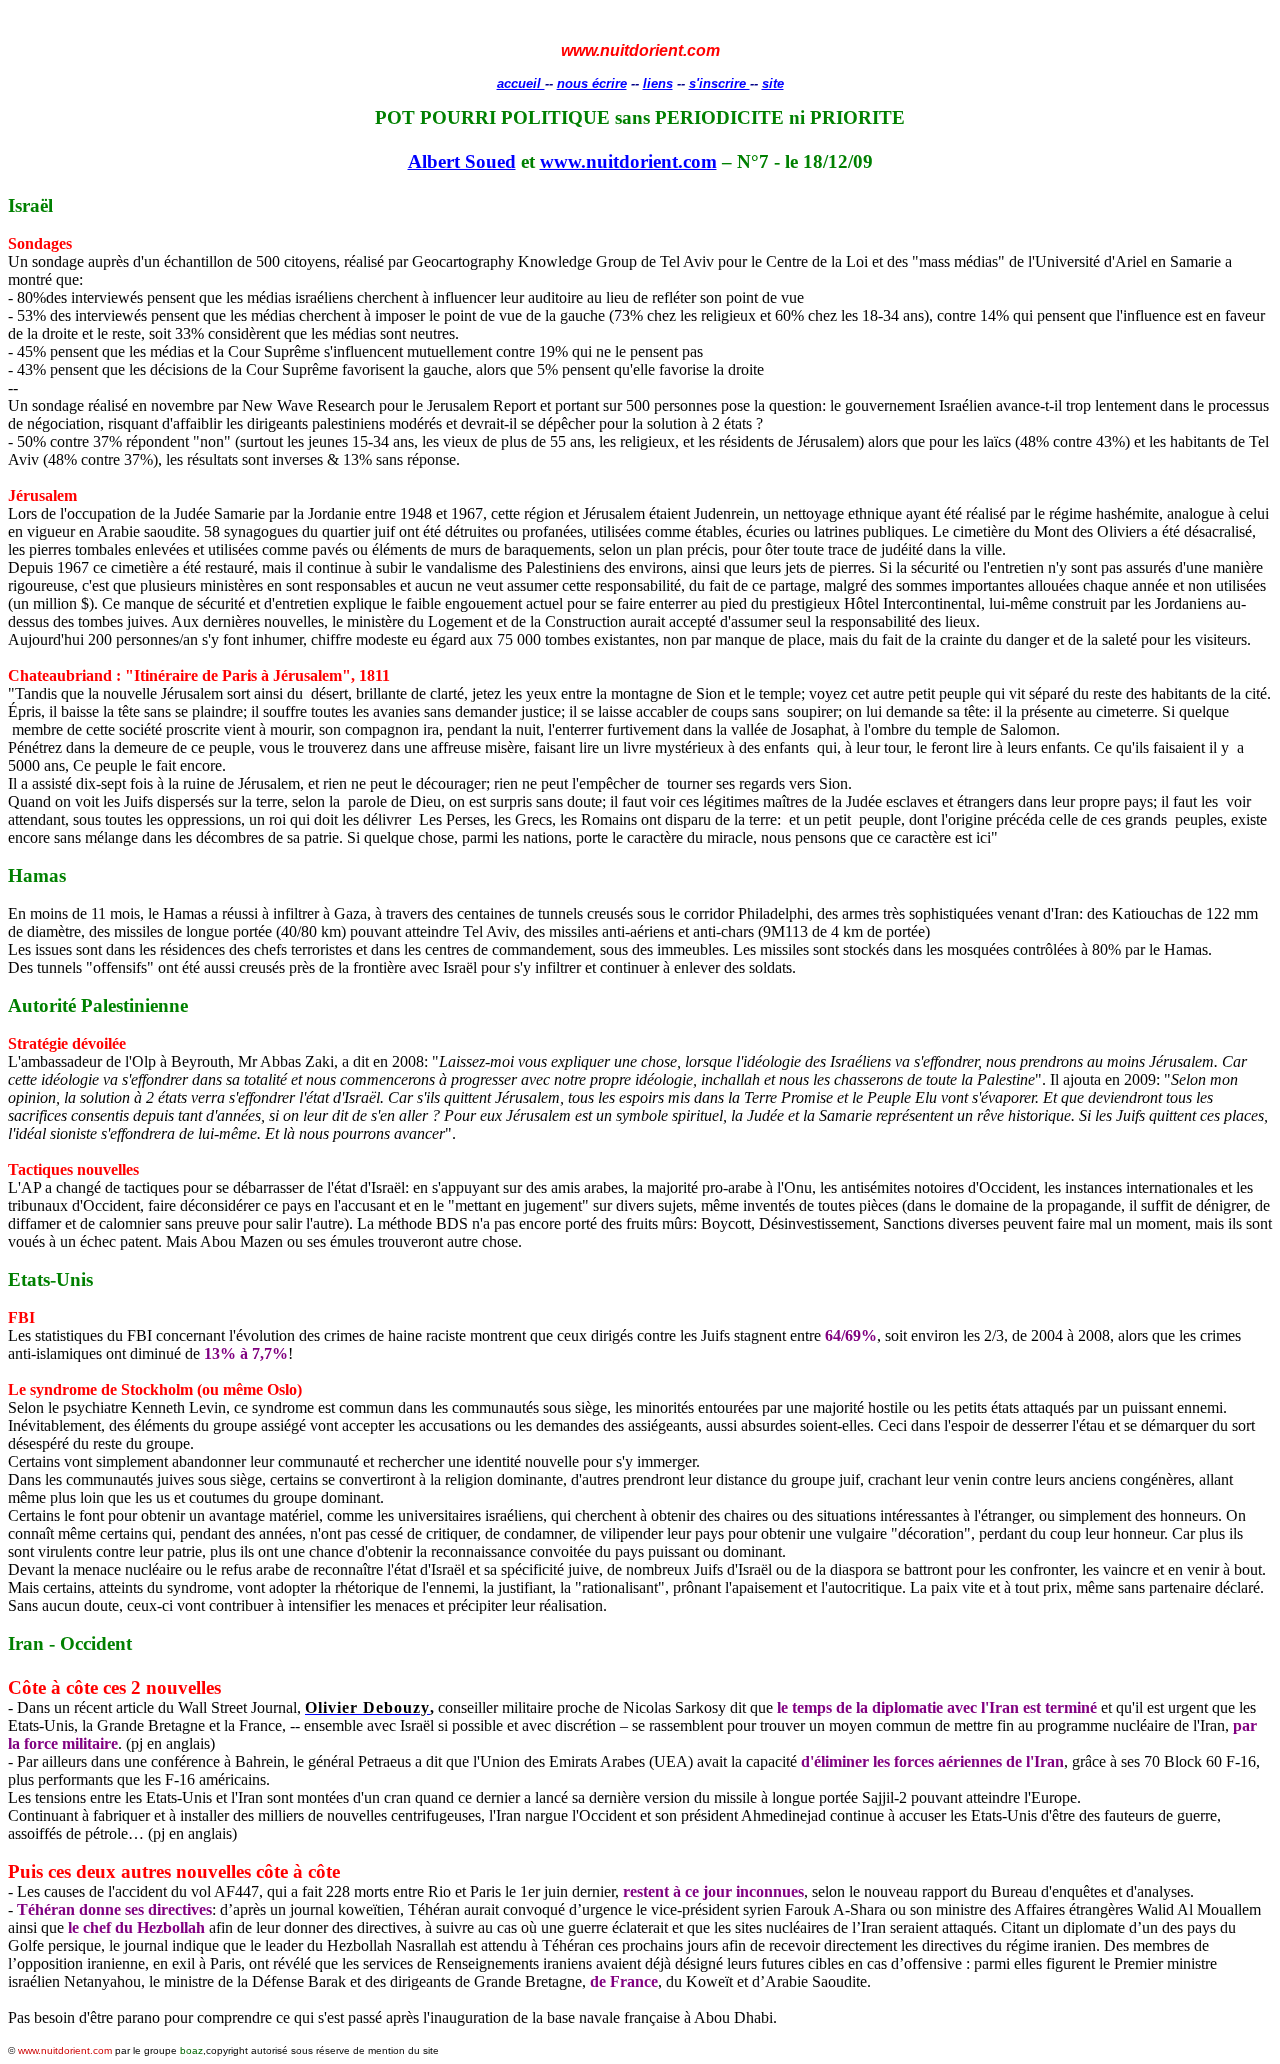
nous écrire (592, 83)
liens (658, 83)
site (773, 83)
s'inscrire (719, 83)
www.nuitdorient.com (628, 161)
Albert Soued (462, 161)
